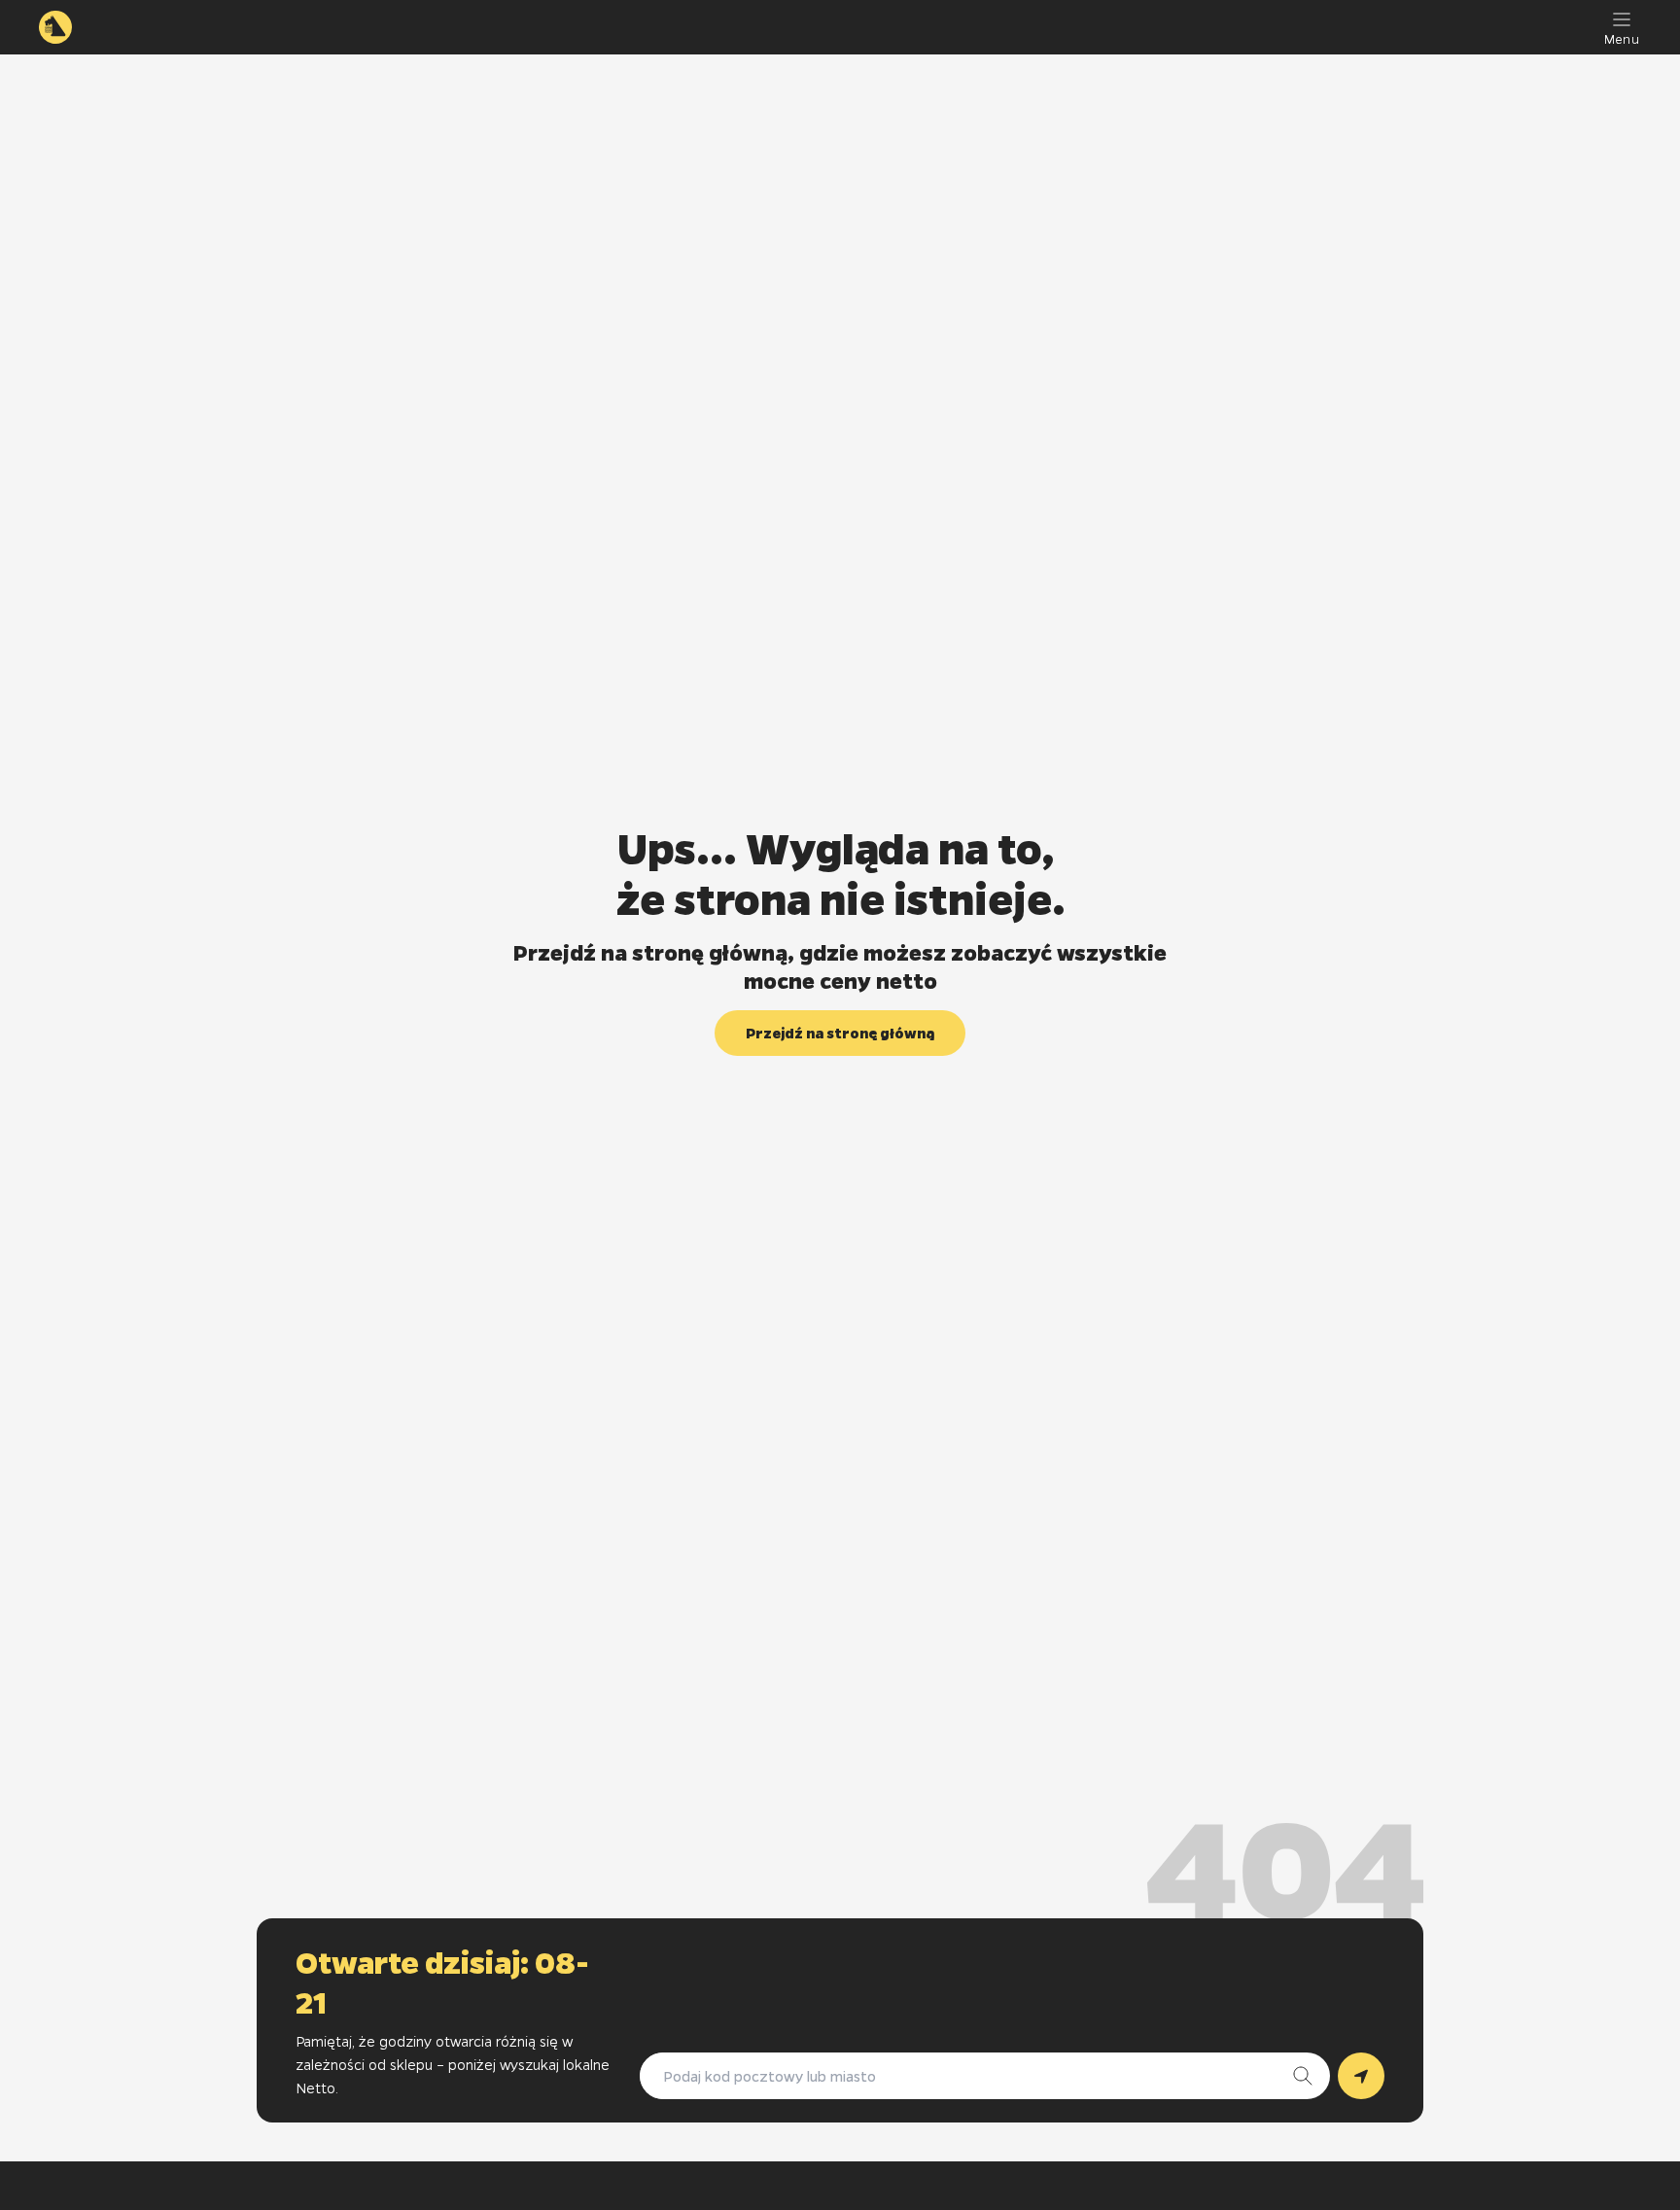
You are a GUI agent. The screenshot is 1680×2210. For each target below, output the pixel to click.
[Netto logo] (55, 27)
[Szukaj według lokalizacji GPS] (1361, 2076)
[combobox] (965, 2076)
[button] (840, 1033)
